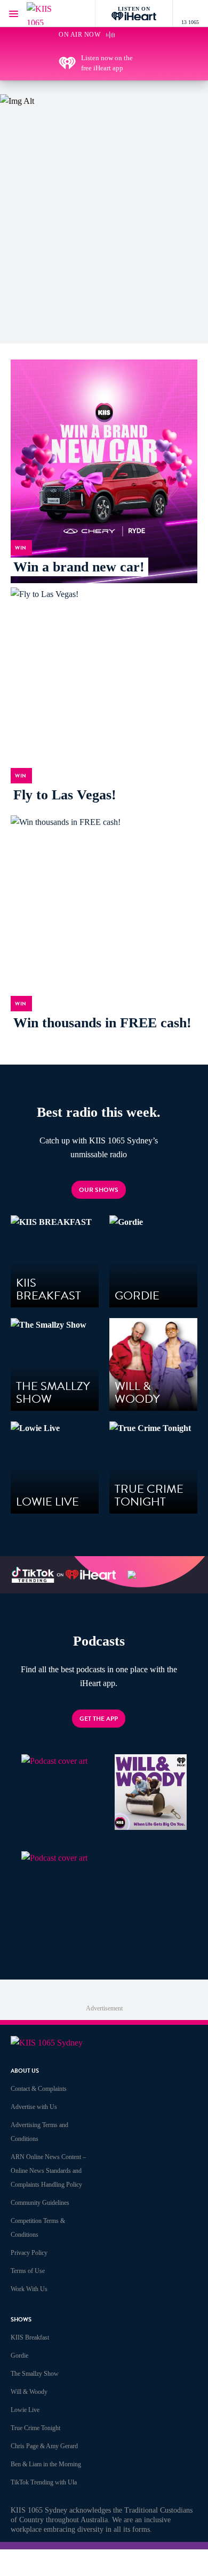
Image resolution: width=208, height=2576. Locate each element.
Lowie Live (25, 2410)
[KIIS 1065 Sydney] (48, 14)
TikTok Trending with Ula (44, 2482)
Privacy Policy (29, 2253)
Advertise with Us (34, 2107)
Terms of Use (28, 2271)
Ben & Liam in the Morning (46, 2464)
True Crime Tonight (35, 2428)
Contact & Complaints (39, 2089)
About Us (25, 2071)
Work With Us (29, 2289)
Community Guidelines (40, 2203)
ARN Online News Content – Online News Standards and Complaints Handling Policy (48, 2171)
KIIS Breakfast (30, 2337)
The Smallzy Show (35, 2374)
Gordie (19, 2356)
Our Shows (99, 1190)
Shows (21, 2320)
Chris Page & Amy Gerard (44, 2446)
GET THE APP (99, 1719)
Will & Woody (29, 2392)
